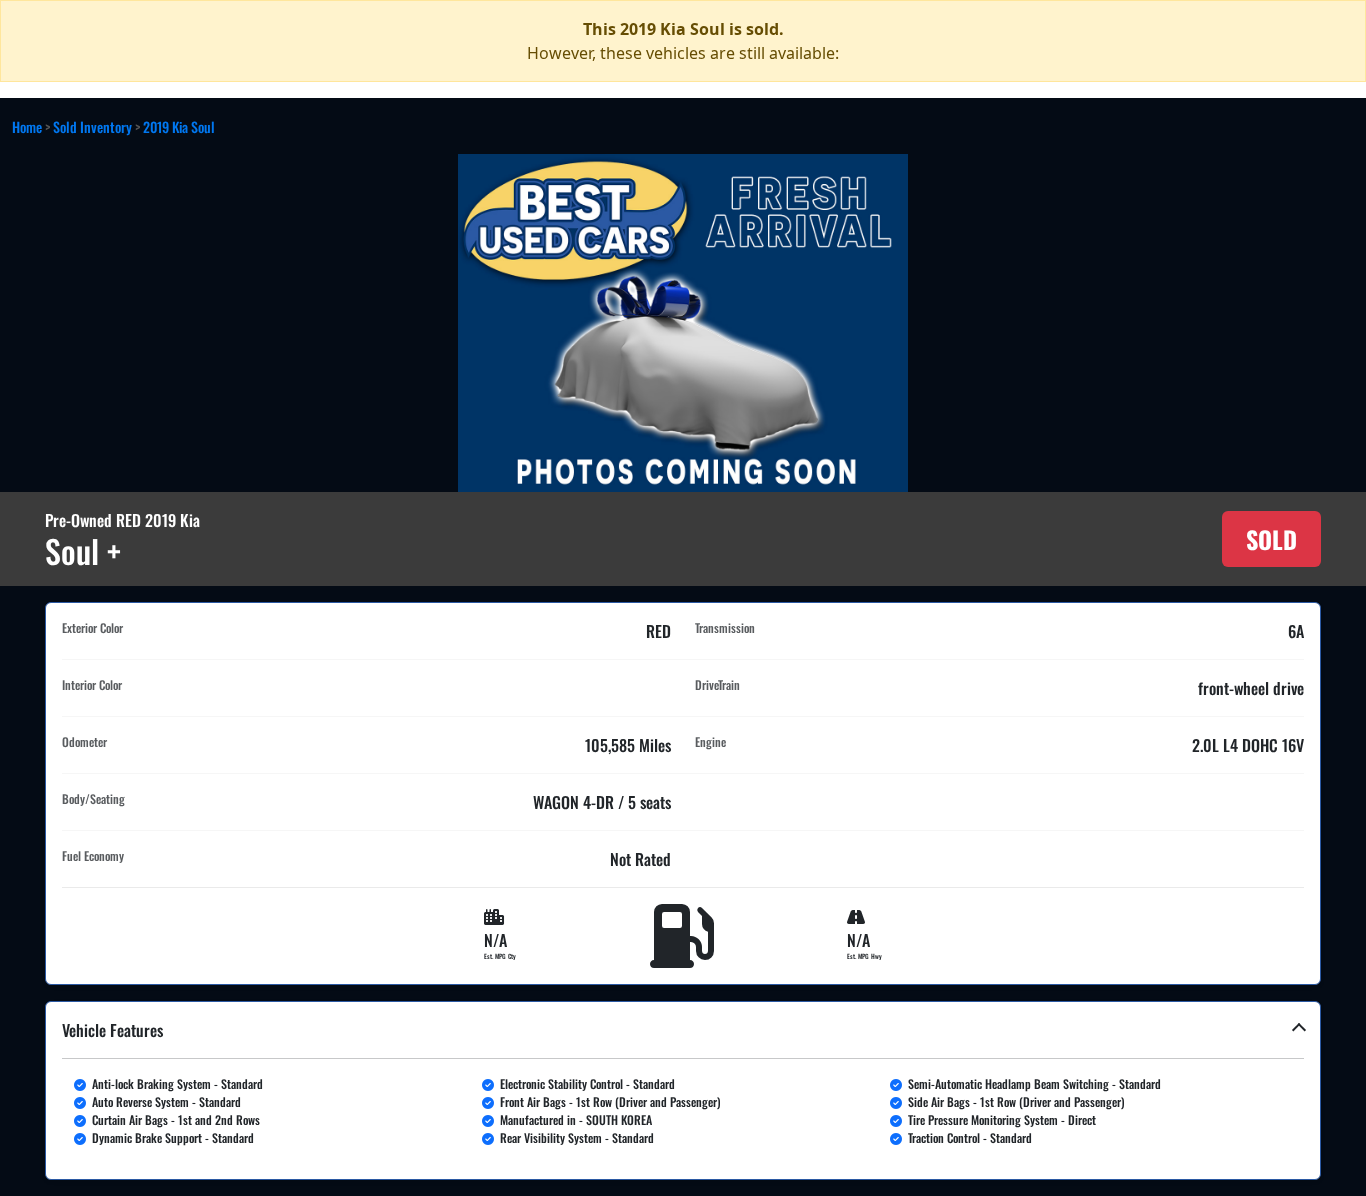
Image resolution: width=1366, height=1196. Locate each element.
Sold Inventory (92, 126)
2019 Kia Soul (179, 126)
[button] (683, 1090)
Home (27, 126)
